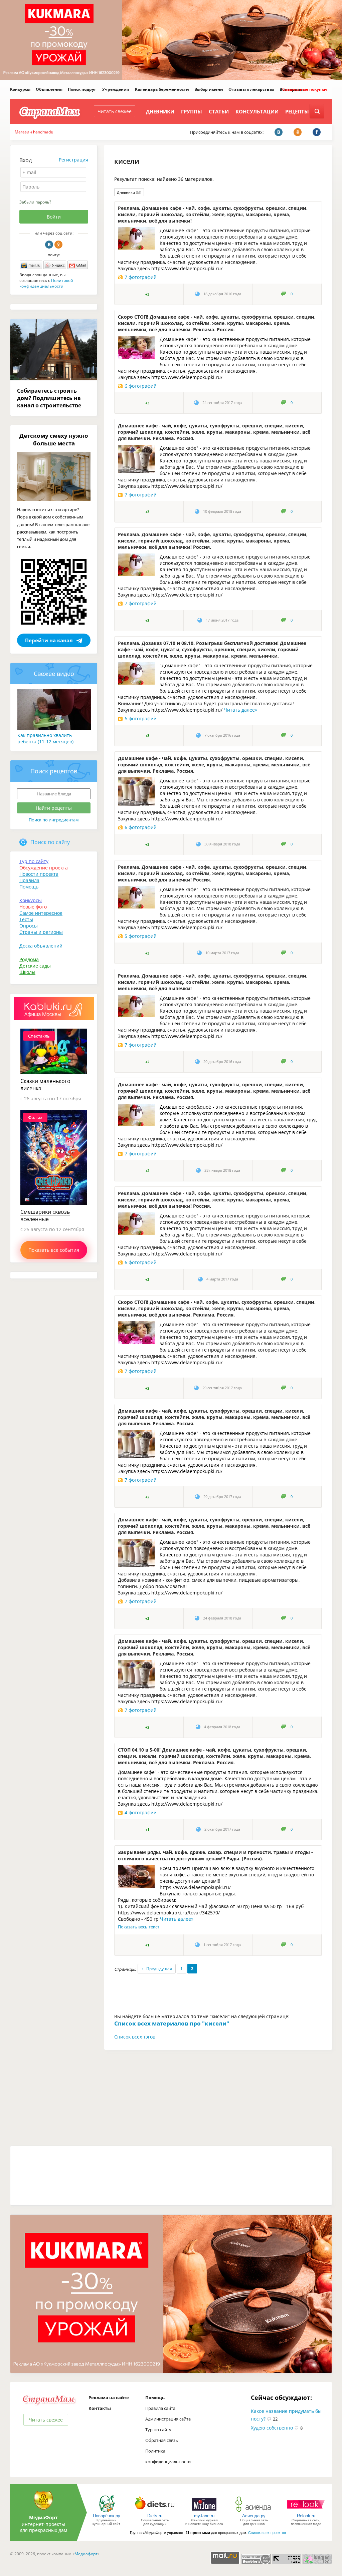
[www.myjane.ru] (204, 2512)
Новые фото (33, 907)
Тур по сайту (34, 861)
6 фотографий (141, 386)
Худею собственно (272, 2428)
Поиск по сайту (50, 842)
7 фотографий (141, 277)
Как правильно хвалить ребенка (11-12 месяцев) (45, 738)
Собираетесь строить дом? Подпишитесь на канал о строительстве (49, 398)
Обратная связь (162, 2440)
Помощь (29, 887)
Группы (192, 111)
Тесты (26, 919)
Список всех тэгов (135, 2037)
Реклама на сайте (109, 2398)
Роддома (29, 959)
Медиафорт (86, 2554)
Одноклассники (58, 245)
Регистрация (73, 160)
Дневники (160, 111)
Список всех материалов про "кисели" (172, 2023)
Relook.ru (306, 2516)
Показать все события (54, 1250)
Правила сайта (160, 2408)
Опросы (29, 926)
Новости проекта (39, 874)
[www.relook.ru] (306, 2512)
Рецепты (297, 111)
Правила (29, 880)
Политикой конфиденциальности (46, 283)
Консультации (257, 111)
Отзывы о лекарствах (251, 89)
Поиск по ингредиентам (54, 820)
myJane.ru (204, 2516)
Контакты (100, 2408)
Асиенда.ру (254, 2516)
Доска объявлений (41, 946)
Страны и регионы (41, 932)
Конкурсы (20, 89)
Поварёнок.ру (107, 2516)
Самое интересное (41, 913)
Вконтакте (49, 245)
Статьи (219, 111)
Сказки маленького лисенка (45, 1085)
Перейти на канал (49, 640)
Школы (27, 972)
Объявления (49, 89)
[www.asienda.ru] (254, 2512)
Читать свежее (115, 111)
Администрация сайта (168, 2419)
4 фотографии (141, 1812)
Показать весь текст (139, 1927)
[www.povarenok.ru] (107, 2512)
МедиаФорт (43, 2517)
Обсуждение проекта (44, 868)
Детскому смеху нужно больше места (54, 439)
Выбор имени (209, 89)
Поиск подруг (82, 89)
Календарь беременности (162, 89)
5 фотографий (141, 936)
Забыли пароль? (35, 202)
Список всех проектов (267, 2533)
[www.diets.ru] (155, 2512)
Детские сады (35, 966)
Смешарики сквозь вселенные (45, 1215)
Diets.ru (155, 2516)
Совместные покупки (305, 89)
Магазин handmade (34, 132)
